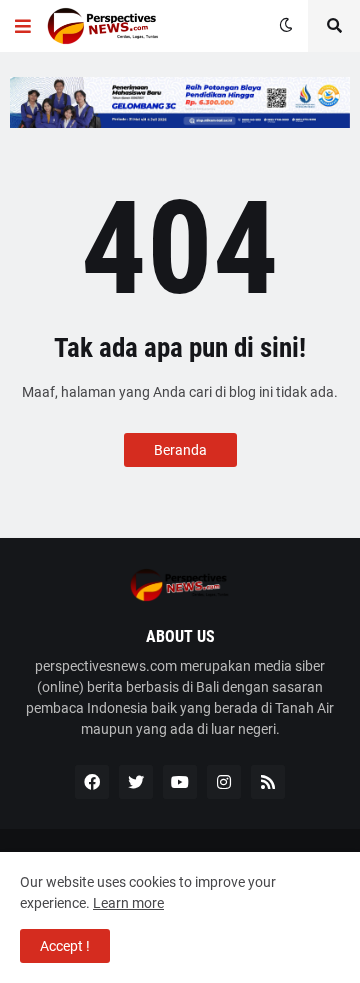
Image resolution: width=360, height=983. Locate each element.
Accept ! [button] (65, 946)
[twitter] (136, 782)
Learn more (128, 903)
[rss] (268, 782)
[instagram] (224, 782)
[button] (23, 26)
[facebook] (92, 782)
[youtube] (180, 782)
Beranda (180, 450)
